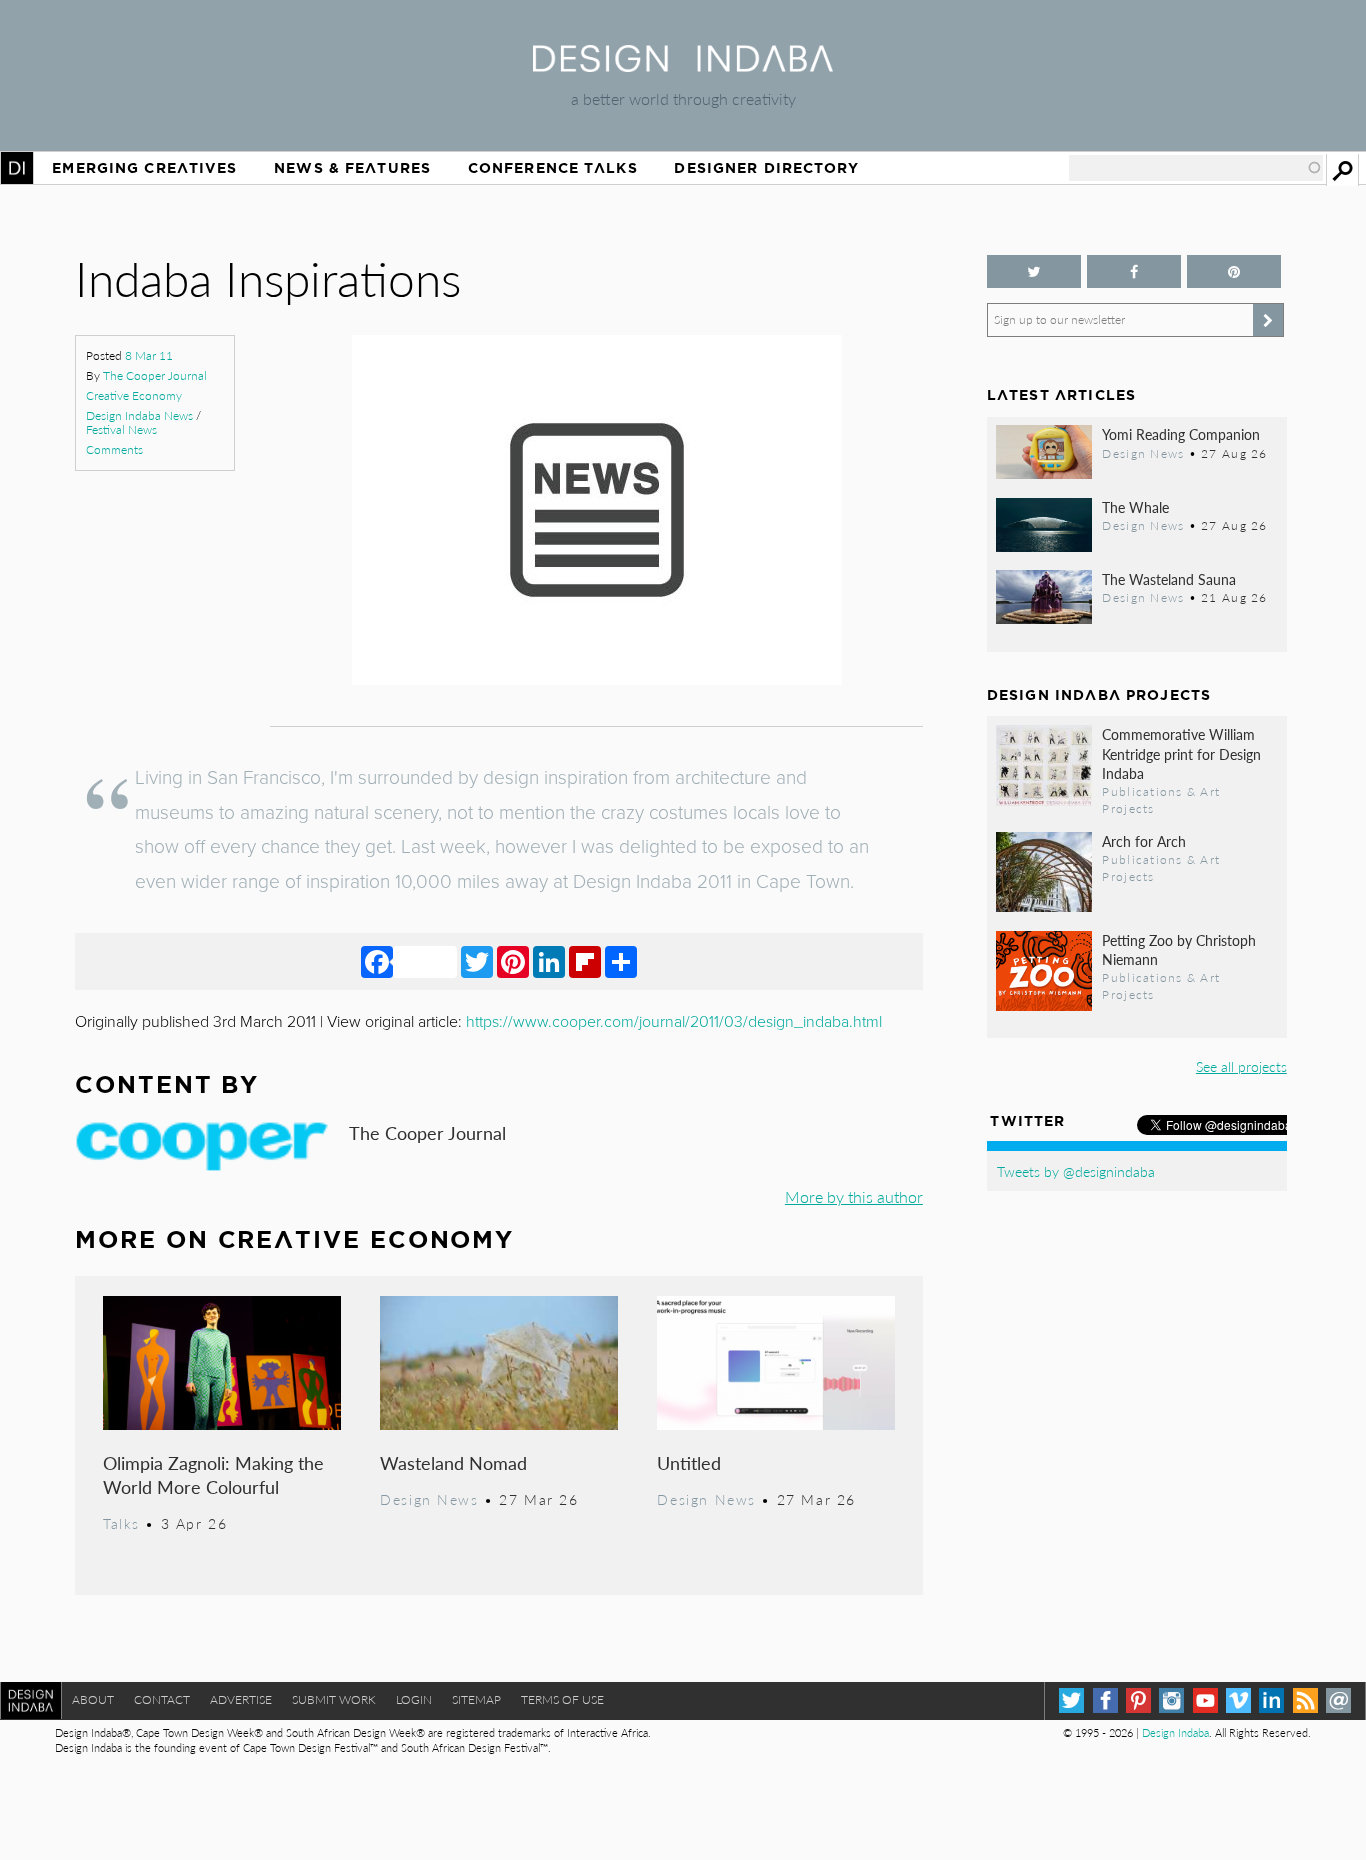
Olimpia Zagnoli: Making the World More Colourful (213, 1474)
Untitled (689, 1462)
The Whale (1135, 507)
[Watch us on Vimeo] (1238, 1700)
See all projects (1241, 1066)
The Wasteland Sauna (1169, 579)
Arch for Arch (1144, 841)
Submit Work (334, 1699)
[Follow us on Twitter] (1034, 271)
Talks (121, 1523)
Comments (114, 449)
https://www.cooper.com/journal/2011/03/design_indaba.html (674, 1022)
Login (414, 1699)
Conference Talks (553, 168)
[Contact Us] (1338, 1700)
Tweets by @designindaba (1076, 1171)
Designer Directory (766, 168)
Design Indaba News (139, 415)
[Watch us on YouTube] (1205, 1700)
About (93, 1699)
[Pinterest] (513, 961)
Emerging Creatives (144, 168)
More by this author (854, 1196)
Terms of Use (562, 1699)
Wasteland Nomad (453, 1462)
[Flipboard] (585, 961)
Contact (162, 1699)
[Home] (683, 65)
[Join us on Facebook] (1134, 271)
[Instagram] (1171, 1700)
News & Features (352, 168)
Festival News (121, 429)
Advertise (241, 1699)
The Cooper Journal (155, 375)
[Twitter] (477, 961)
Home (17, 168)
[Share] (621, 961)
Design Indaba (1175, 1732)
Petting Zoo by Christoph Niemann (1179, 949)
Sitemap (476, 1699)
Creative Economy (134, 395)
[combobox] (1196, 168)
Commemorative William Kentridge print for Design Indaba (1181, 753)
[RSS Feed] (1305, 1700)
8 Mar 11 (149, 355)
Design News (429, 1499)
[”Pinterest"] (1234, 271)
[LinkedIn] (549, 961)
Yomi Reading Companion (1181, 434)
